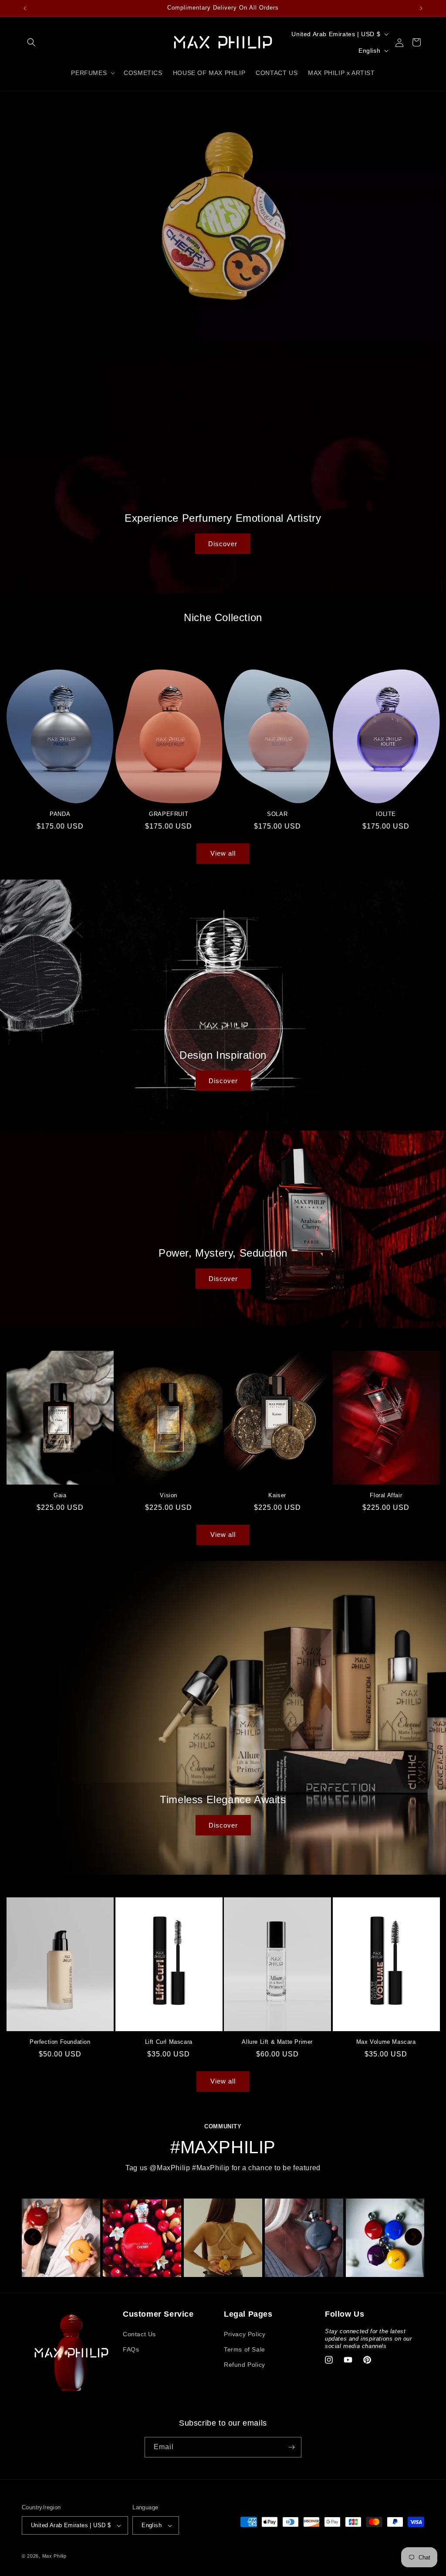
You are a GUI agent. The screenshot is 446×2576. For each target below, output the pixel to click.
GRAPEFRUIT (169, 814)
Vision (169, 1495)
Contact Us (139, 2334)
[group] (61, 2238)
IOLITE (386, 814)
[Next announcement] (421, 8)
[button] (31, 42)
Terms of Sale (245, 2349)
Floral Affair (386, 1495)
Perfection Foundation (60, 2042)
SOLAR (277, 814)
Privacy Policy (245, 2334)
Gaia (60, 1495)
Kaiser (277, 1495)
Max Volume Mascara (386, 2042)
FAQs (131, 2349)
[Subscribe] (291, 2447)
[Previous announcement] (25, 8)
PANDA (60, 814)
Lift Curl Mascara (169, 2042)
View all (223, 853)
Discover (223, 543)
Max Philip (54, 2556)
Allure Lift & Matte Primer (277, 2042)
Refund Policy (245, 2365)
